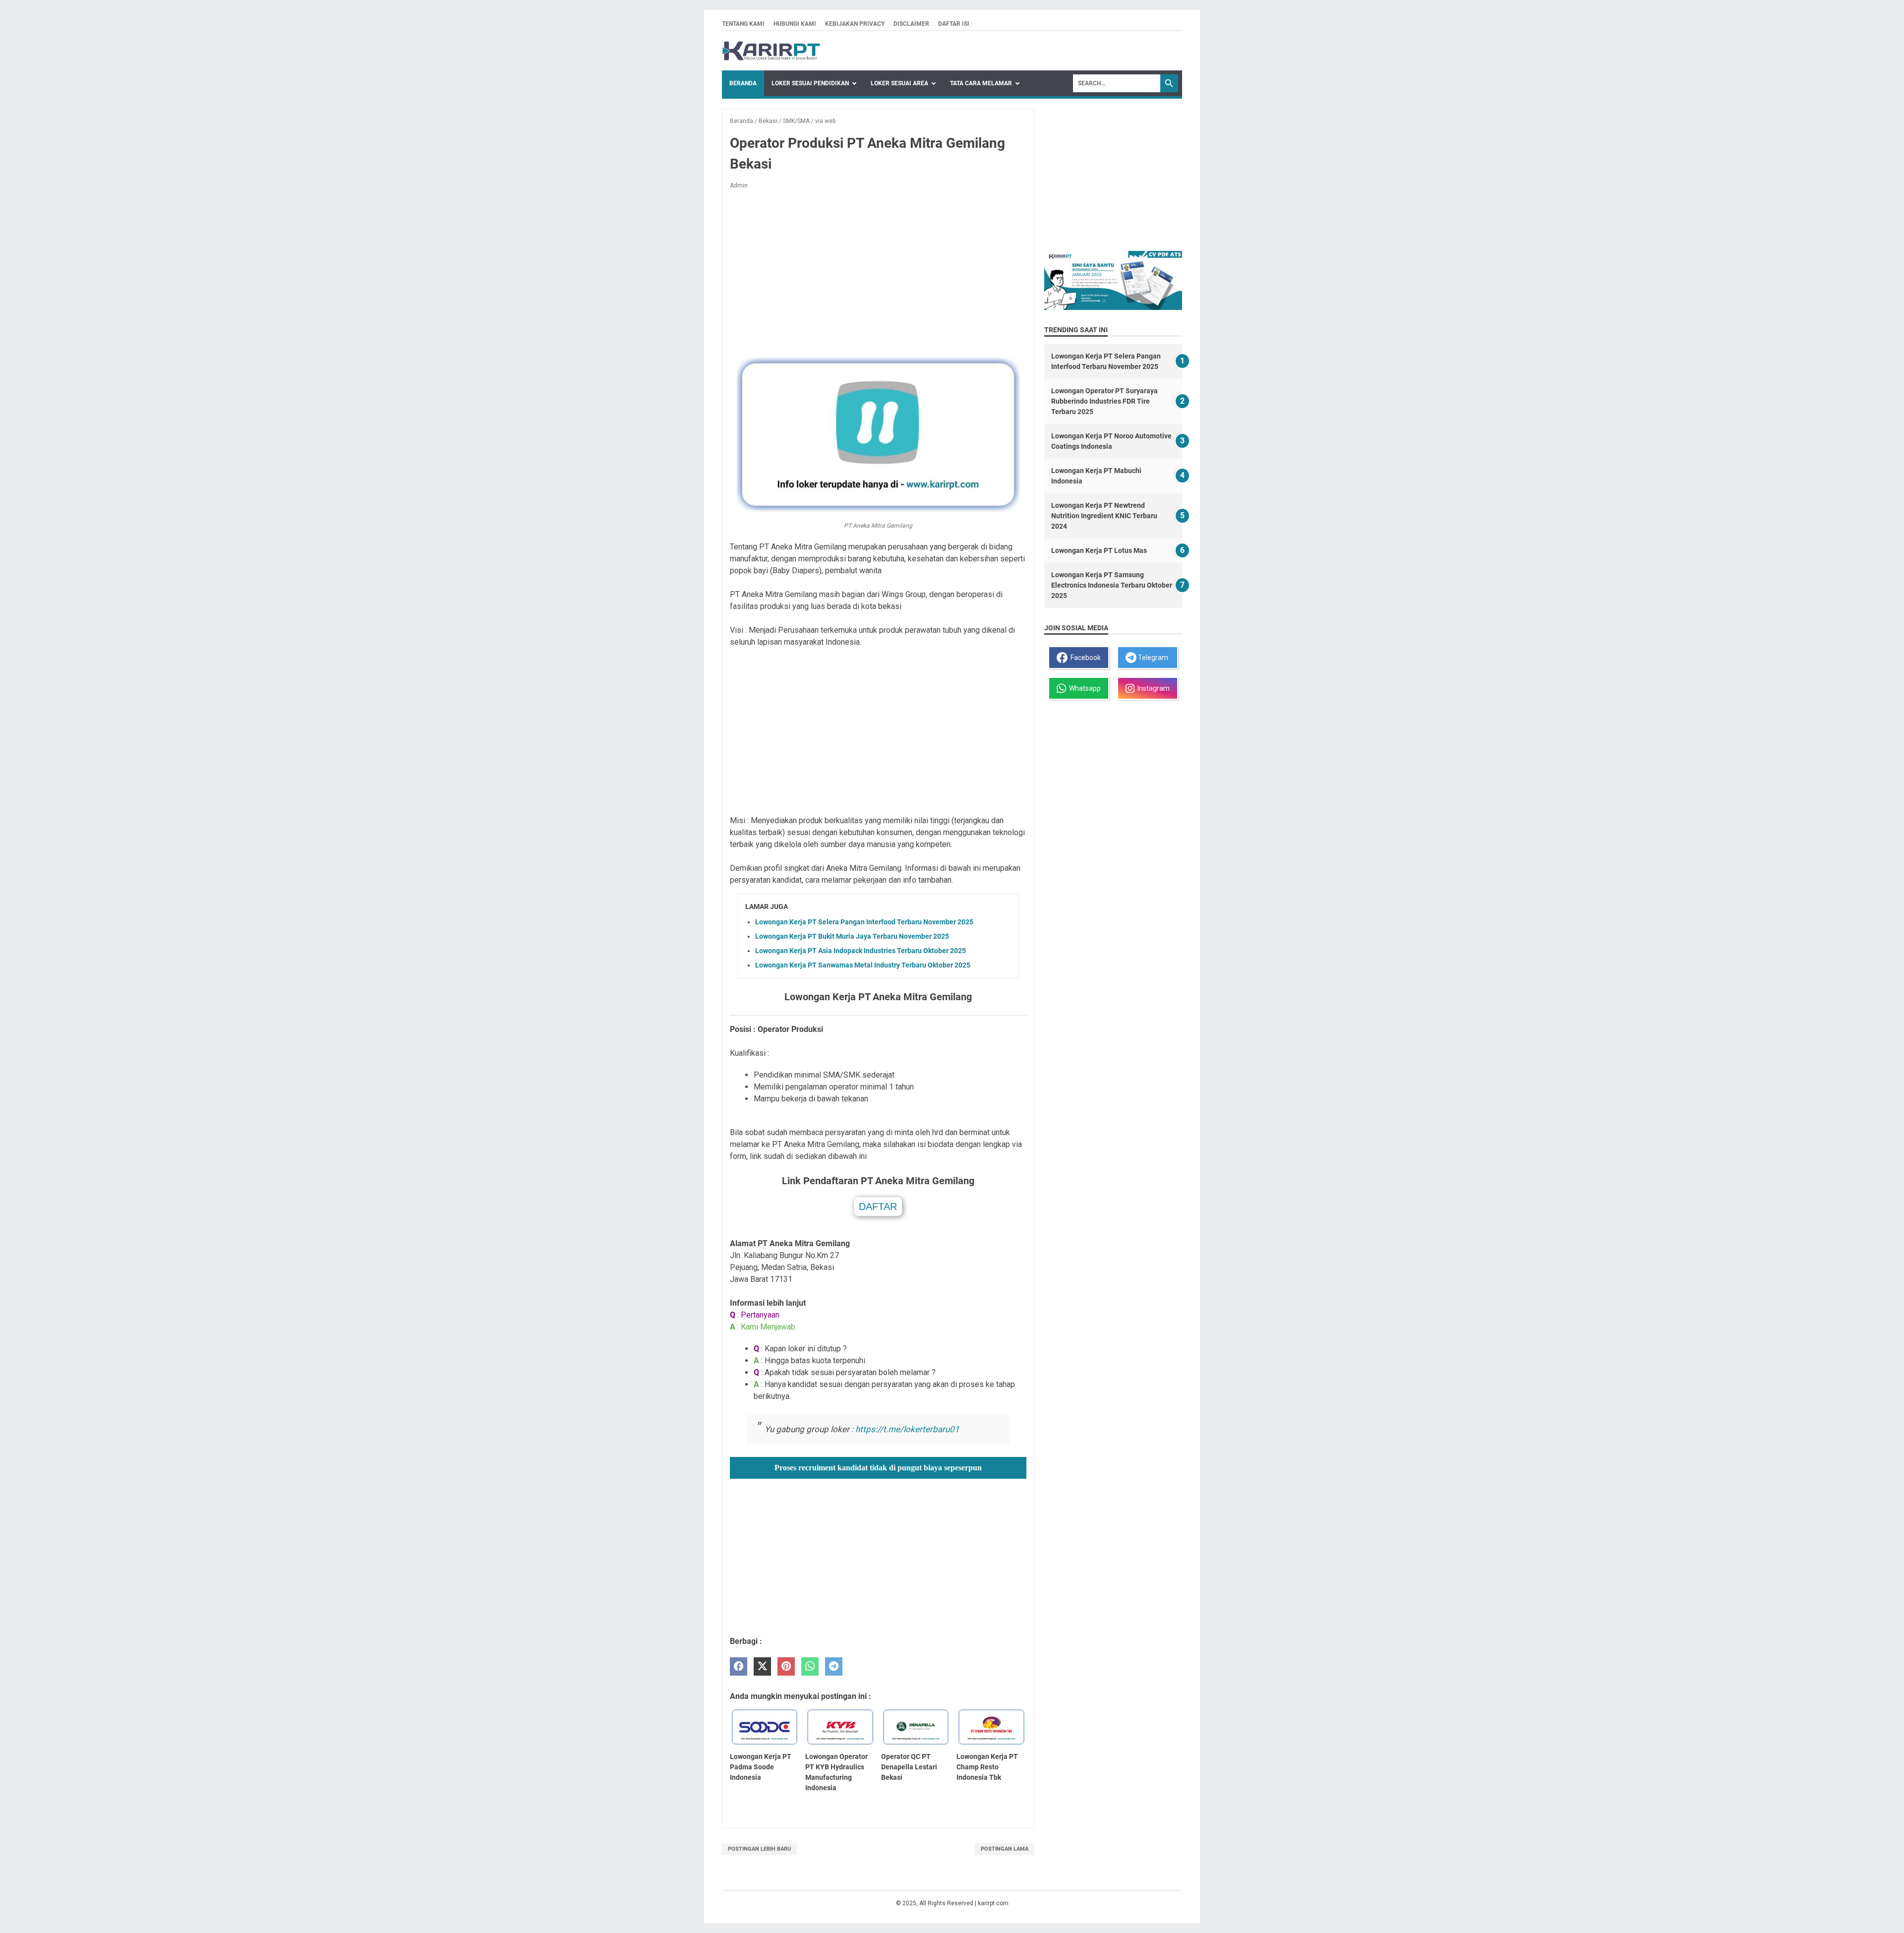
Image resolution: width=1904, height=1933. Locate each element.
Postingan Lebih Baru (759, 1849)
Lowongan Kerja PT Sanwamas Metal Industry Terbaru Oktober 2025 (863, 965)
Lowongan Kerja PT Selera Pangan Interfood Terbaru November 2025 (864, 922)
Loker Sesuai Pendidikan (810, 83)
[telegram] (834, 1666)
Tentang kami (743, 24)
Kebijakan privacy (855, 24)
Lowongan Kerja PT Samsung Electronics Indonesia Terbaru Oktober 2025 (1112, 585)
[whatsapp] (810, 1666)
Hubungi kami (795, 24)
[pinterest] (786, 1666)
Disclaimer (911, 24)
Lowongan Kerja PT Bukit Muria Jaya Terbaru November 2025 (852, 936)
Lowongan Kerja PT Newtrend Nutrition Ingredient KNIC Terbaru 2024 (1104, 516)
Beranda (743, 83)
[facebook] (739, 1666)
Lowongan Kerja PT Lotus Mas (1099, 550)
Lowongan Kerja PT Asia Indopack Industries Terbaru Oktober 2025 (861, 951)
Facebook (1084, 658)
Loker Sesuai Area (899, 83)
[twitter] (762, 1666)
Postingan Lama (1005, 1849)
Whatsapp (1083, 688)
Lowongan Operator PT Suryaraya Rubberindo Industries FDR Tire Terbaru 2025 (1104, 401)
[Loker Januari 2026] (771, 51)
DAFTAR (878, 1207)
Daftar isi (954, 24)
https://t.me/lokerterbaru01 (907, 1429)
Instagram (1152, 688)
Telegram (1152, 658)
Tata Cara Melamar (981, 83)
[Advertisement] (878, 271)
